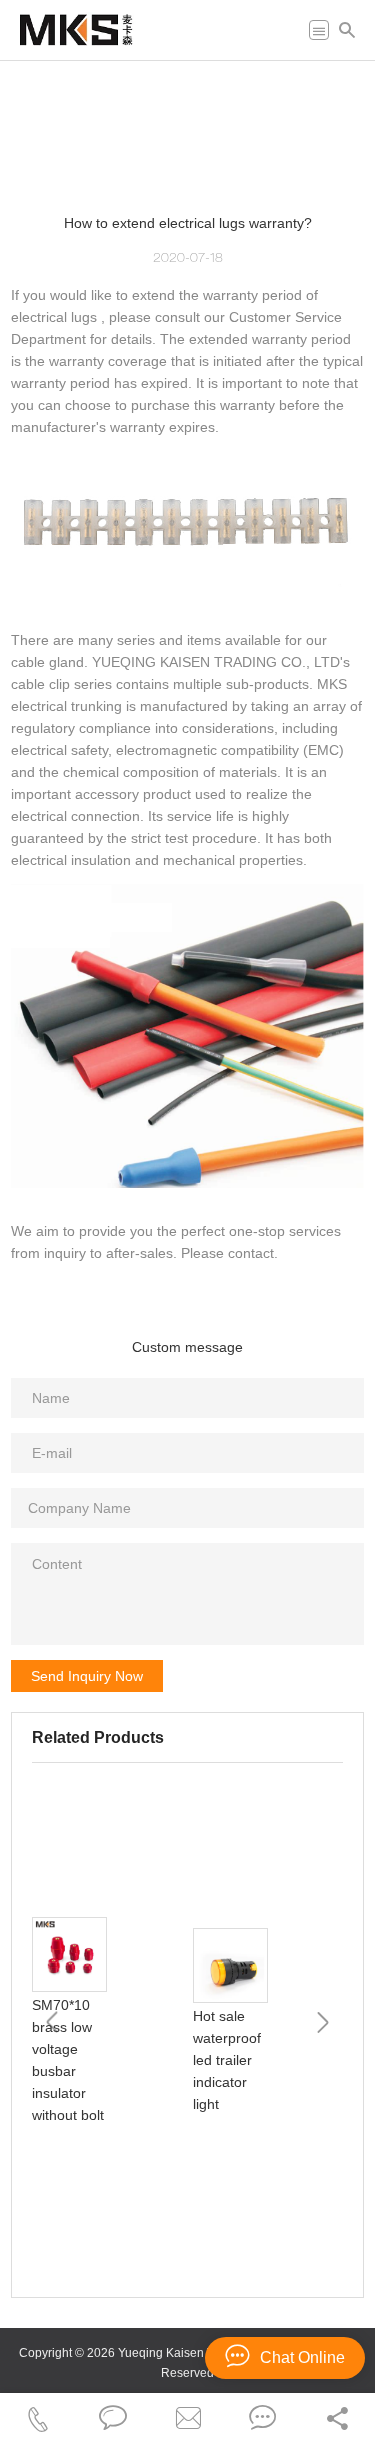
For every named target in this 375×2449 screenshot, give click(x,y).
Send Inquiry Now (87, 1676)
